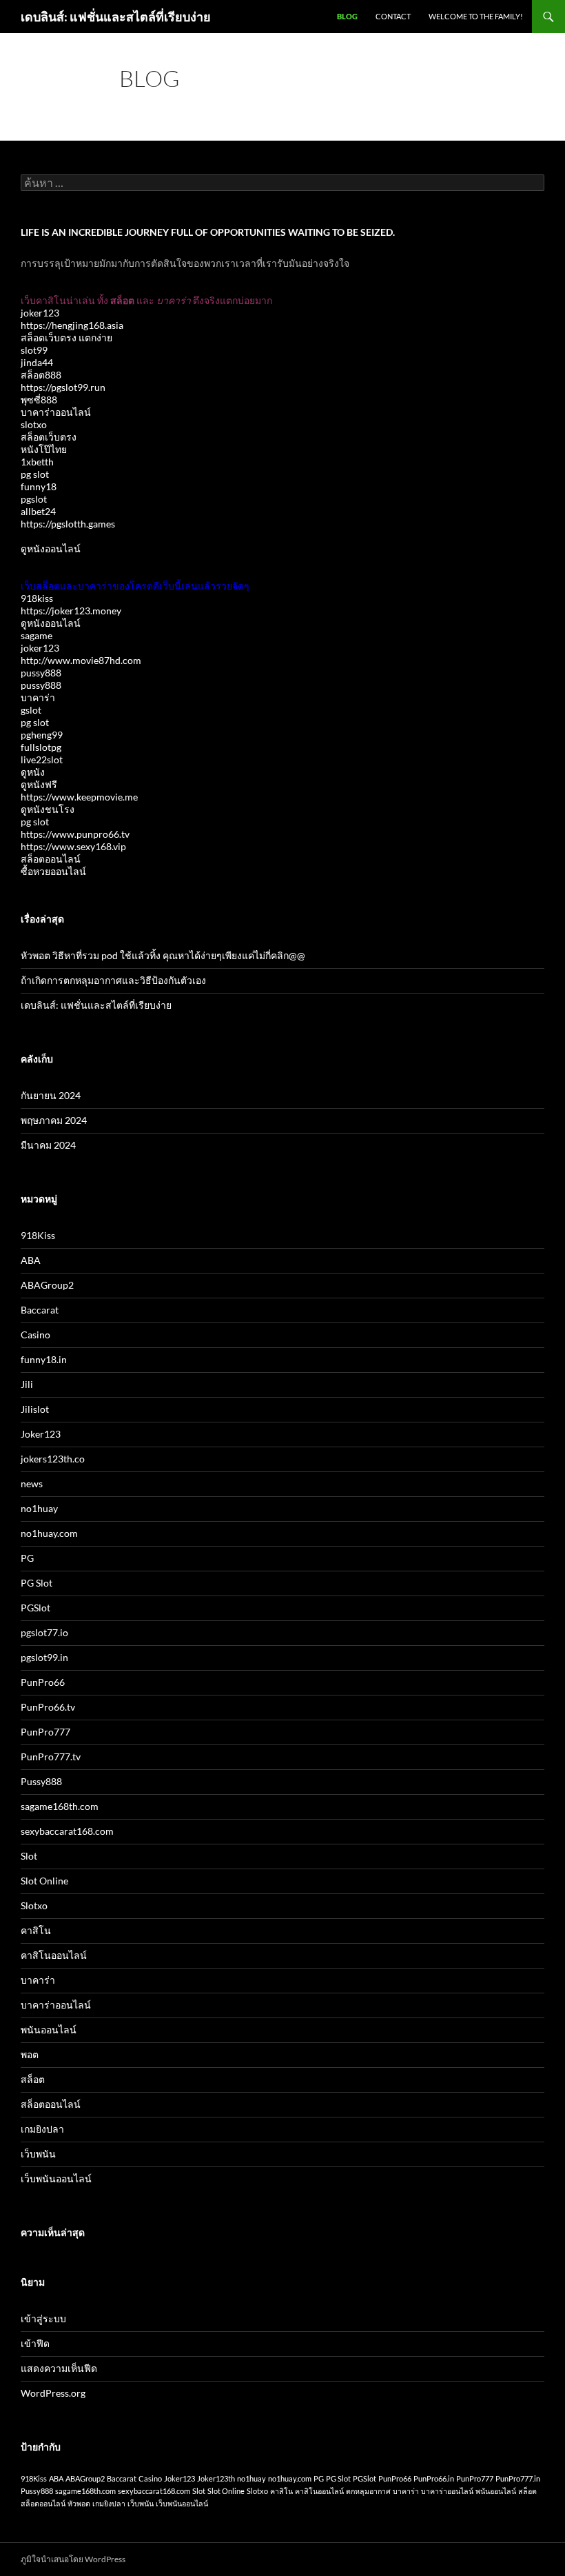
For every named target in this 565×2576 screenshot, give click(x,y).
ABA (31, 1260)
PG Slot (37, 1583)
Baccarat (40, 1310)
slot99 (34, 350)
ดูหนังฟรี (39, 784)
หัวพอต (79, 2503)
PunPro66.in (434, 2478)
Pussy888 (41, 1781)
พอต (30, 2054)
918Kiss (38, 1235)
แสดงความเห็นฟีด (59, 2368)
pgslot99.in (44, 1657)
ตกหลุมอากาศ (368, 2491)
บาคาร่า (38, 697)
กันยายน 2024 (51, 1095)
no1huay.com (49, 1533)
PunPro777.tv (51, 1757)
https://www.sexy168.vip (73, 846)
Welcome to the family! (476, 16)
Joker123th (216, 2478)
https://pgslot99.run (63, 387)
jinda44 (37, 362)
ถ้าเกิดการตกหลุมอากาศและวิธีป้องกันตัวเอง (113, 980)
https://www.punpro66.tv (75, 834)
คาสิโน (36, 1930)
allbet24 (38, 511)
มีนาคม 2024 (48, 1145)
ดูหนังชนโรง (48, 809)
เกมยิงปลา (42, 2129)
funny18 (39, 486)
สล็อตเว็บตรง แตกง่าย (66, 338)
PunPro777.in (518, 2478)
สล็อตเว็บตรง (49, 437)
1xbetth (37, 462)
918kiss (37, 598)
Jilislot (35, 1409)
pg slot (35, 474)
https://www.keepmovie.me (79, 797)
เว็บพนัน (38, 2154)
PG (27, 1558)
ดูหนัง (33, 772)
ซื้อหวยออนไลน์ (53, 871)
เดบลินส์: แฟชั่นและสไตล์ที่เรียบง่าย (116, 17)
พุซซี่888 (39, 400)
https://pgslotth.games (68, 524)
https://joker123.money (71, 611)
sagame (37, 635)
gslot (31, 710)
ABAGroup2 (47, 1285)
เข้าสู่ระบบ (43, 2318)
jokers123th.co (53, 1459)
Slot (29, 1856)
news (32, 1483)
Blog (347, 16)
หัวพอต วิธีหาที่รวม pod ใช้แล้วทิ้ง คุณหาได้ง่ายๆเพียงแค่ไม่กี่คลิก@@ (163, 955)
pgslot (34, 499)
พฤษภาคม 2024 (54, 1120)
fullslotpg (41, 747)
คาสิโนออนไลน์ (54, 1955)
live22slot (42, 759)
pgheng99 (42, 735)
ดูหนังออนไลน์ (51, 549)
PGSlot (35, 1608)
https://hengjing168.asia (72, 325)
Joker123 (41, 1434)
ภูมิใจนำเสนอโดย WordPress (73, 2559)
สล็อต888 (41, 375)
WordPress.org (53, 2393)
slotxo (34, 424)
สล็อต (33, 2079)
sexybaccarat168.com (67, 1831)
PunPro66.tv (48, 1707)
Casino (35, 1335)
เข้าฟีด (35, 2343)
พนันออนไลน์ (49, 2030)
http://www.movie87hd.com (81, 660)
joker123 (40, 313)
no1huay (39, 1508)
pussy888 (41, 673)
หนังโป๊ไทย (44, 449)
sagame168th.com (60, 1806)
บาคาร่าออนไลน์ (56, 412)
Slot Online (44, 1881)
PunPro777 (45, 1732)
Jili (27, 1384)
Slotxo (34, 1905)
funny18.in (44, 1359)
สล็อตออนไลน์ (51, 859)
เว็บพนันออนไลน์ (56, 2178)
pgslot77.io (44, 1632)
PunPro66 (43, 1682)
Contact (393, 16)
